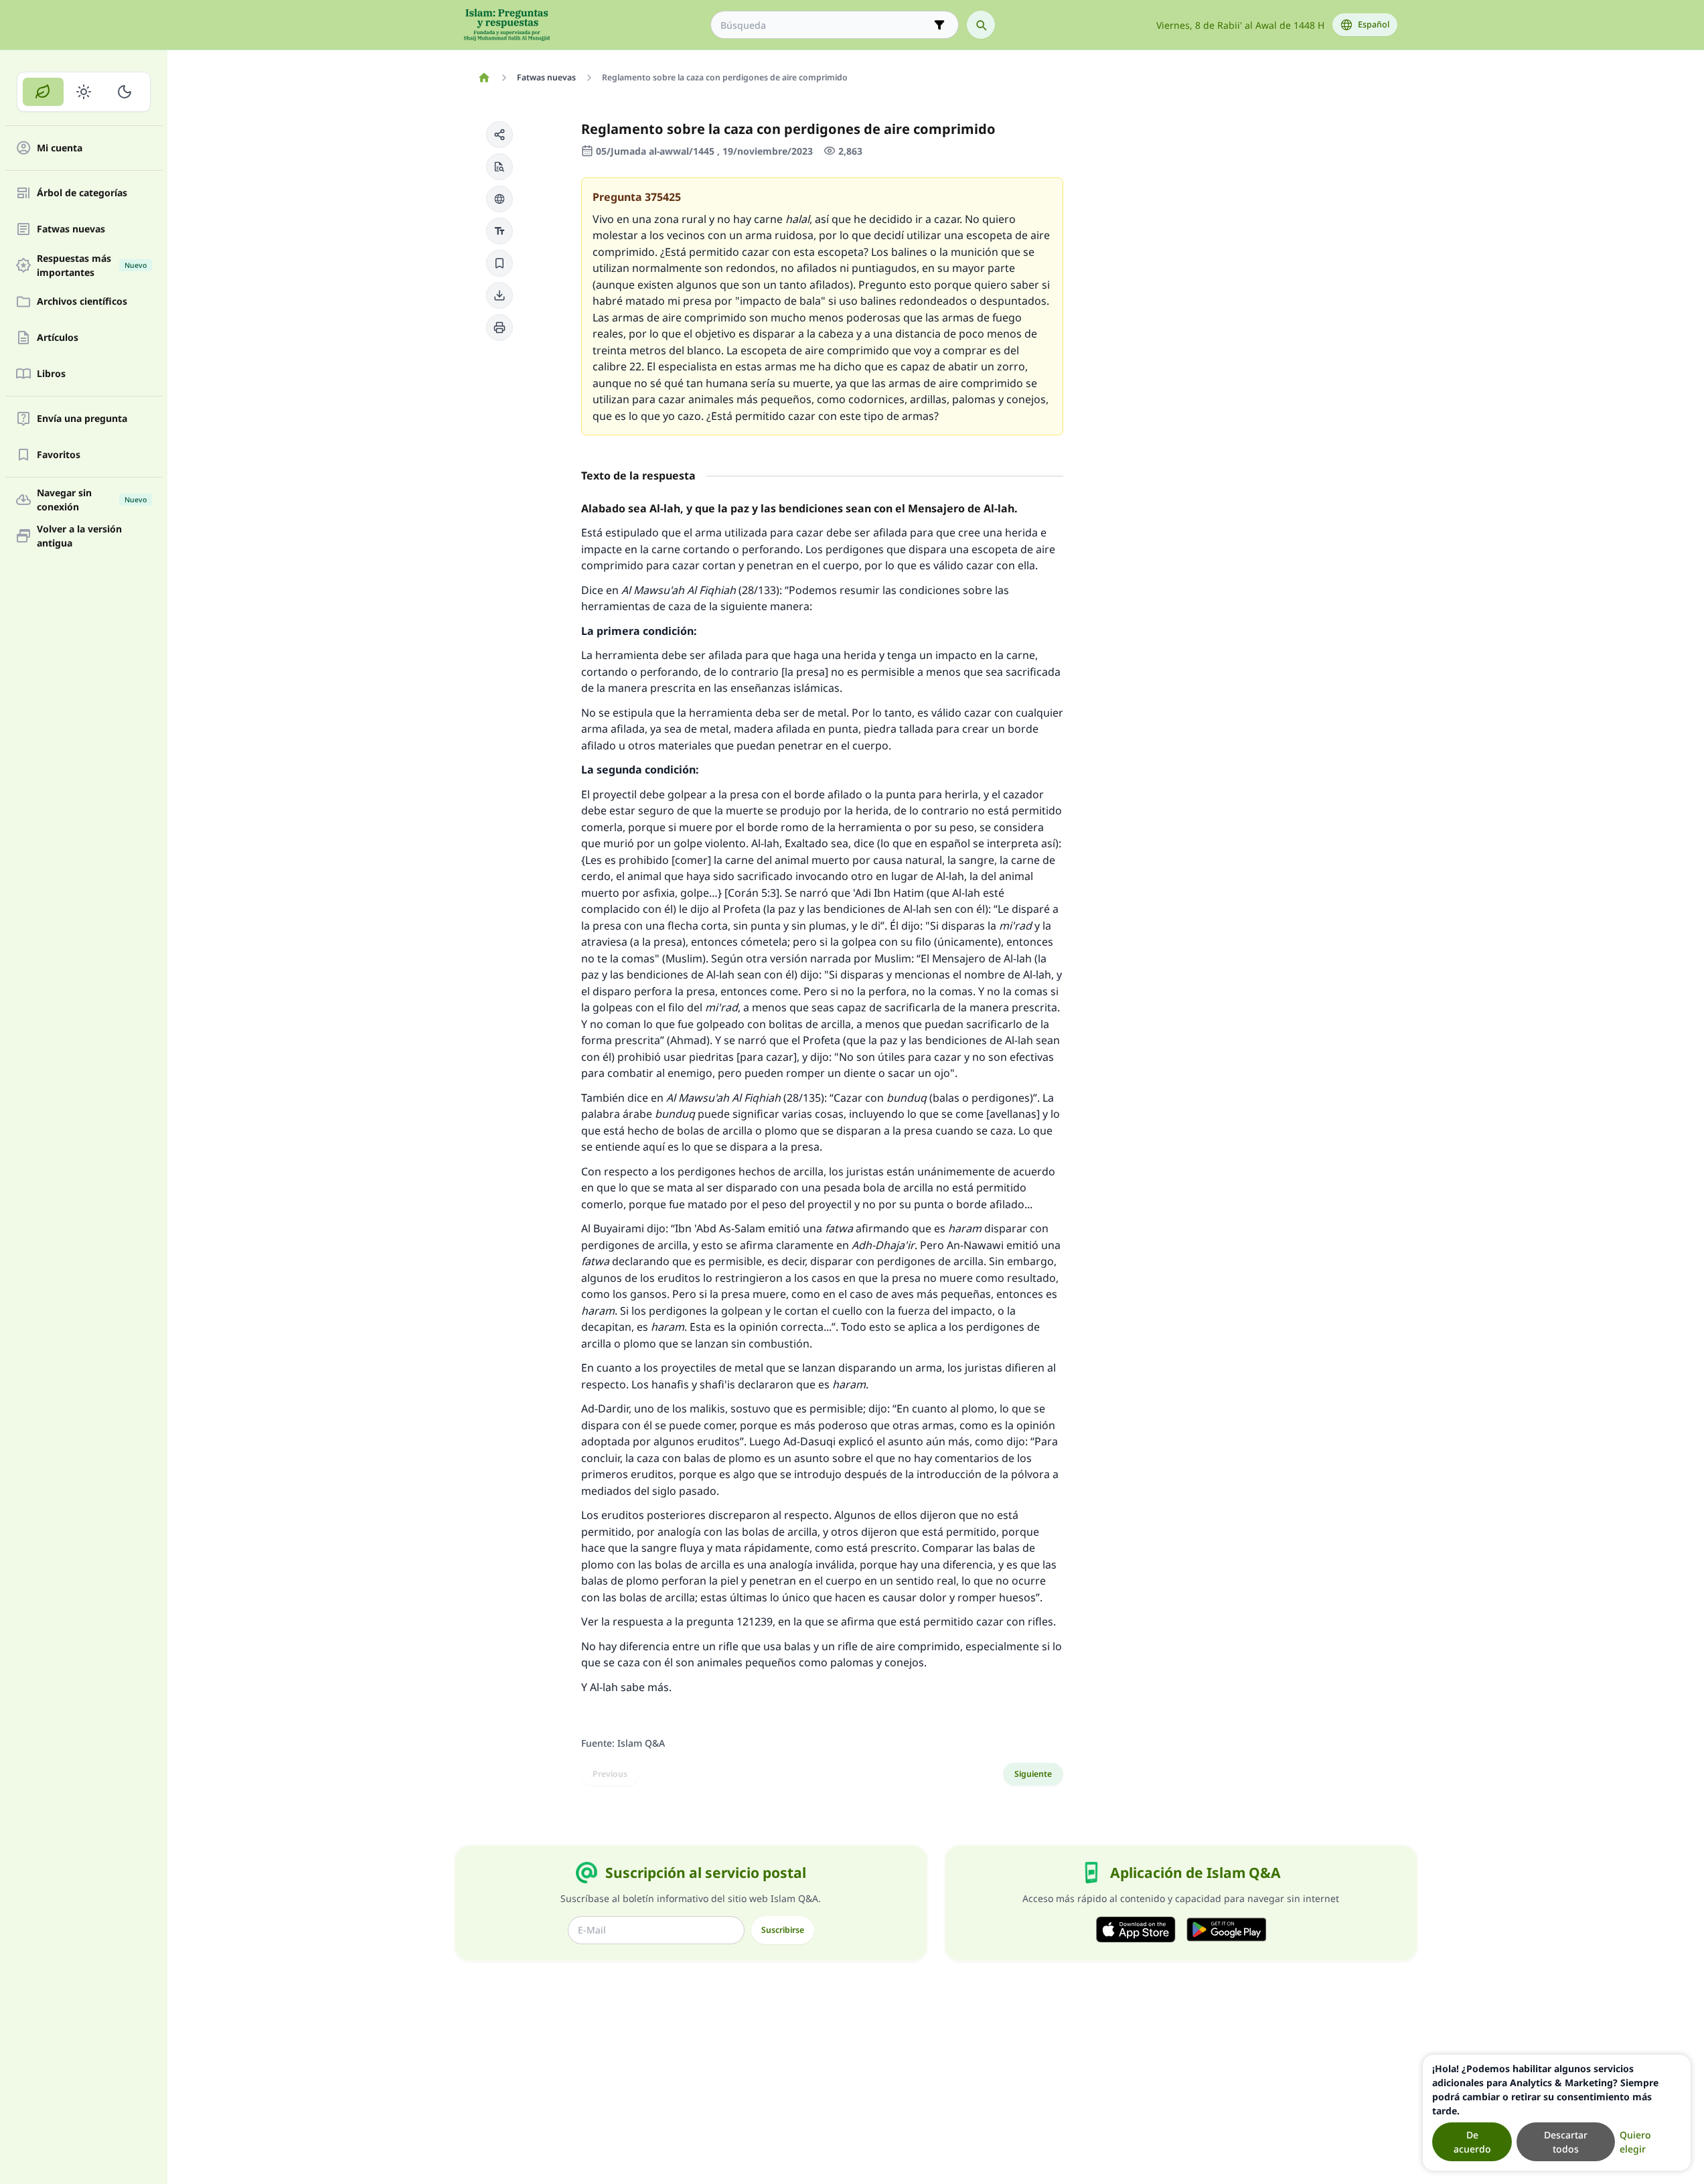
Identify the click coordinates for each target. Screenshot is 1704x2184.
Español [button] (1374, 24)
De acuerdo (1472, 2142)
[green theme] (43, 92)
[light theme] (84, 92)
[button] (499, 135)
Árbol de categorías (82, 193)
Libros (51, 374)
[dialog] (1557, 2113)
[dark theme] (124, 92)
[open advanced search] (939, 25)
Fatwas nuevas (71, 229)
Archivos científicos (82, 302)
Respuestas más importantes (92, 265)
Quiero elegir (1635, 2142)
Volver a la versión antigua (79, 536)
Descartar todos (1566, 2142)
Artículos (58, 338)
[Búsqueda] (981, 25)
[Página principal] (484, 78)
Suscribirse (783, 1930)
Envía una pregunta (82, 419)
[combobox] (825, 25)
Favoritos (59, 455)
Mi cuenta (60, 148)
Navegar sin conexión (92, 500)
